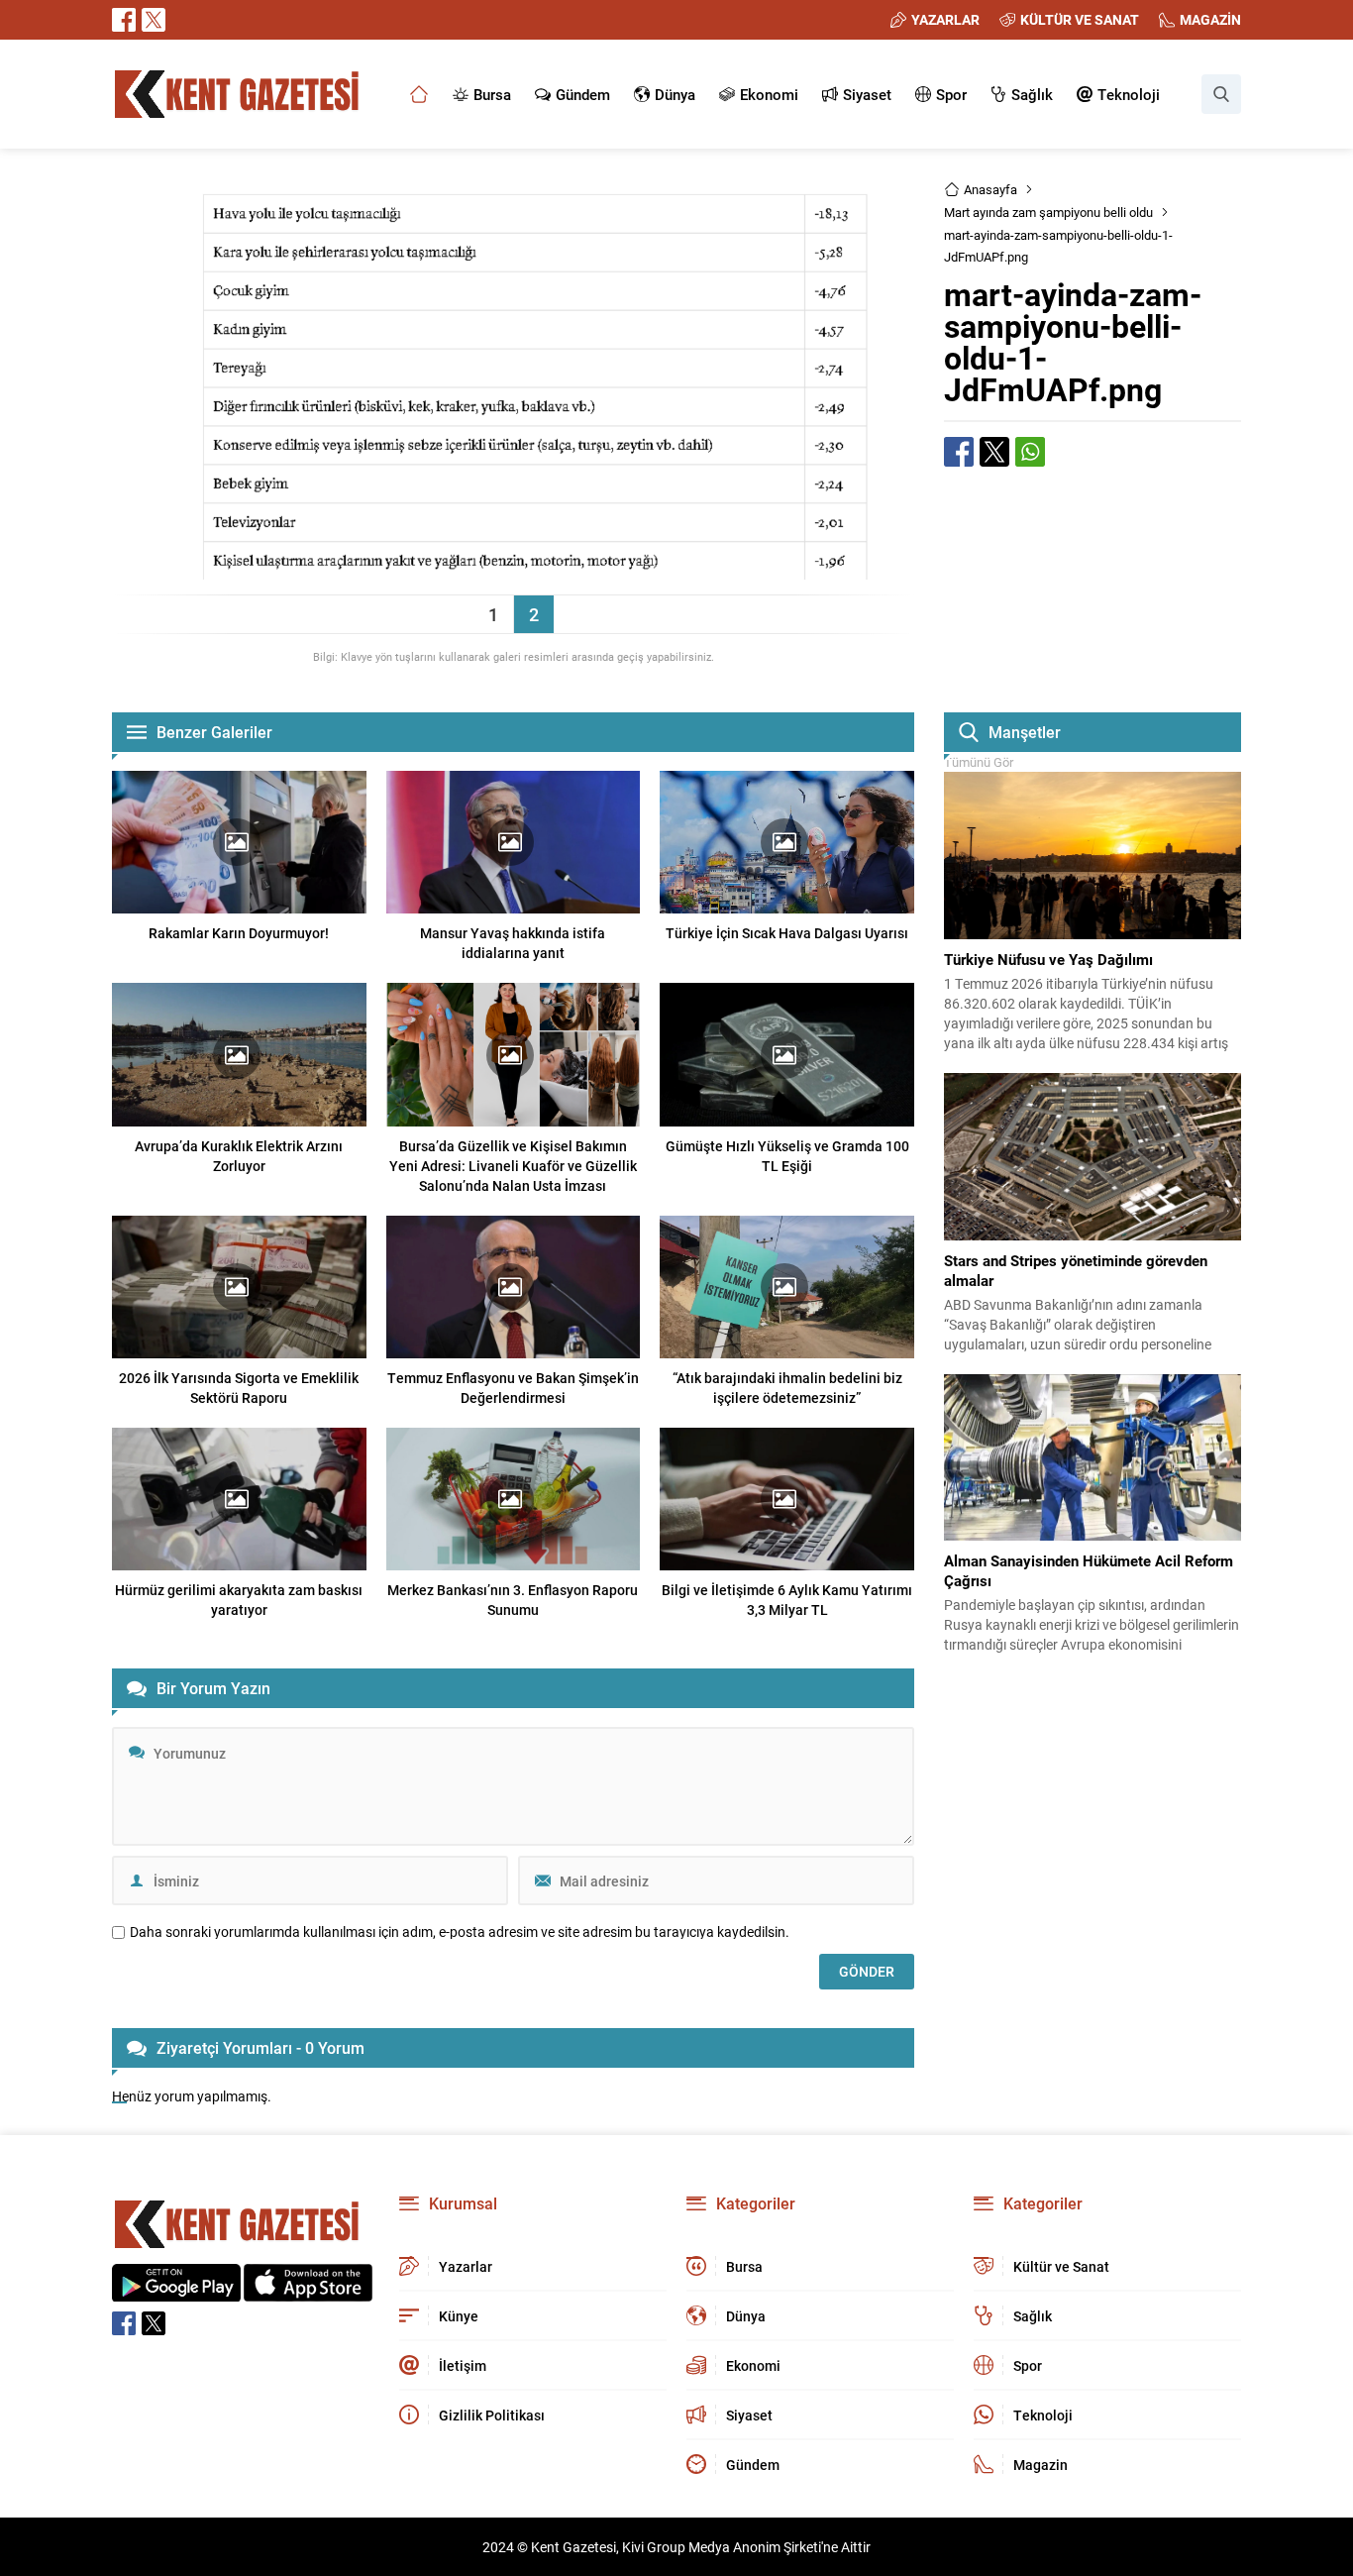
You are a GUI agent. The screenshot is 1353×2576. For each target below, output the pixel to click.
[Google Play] (176, 2291)
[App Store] (308, 2291)
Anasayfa (990, 189)
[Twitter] (154, 20)
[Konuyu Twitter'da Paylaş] (994, 452)
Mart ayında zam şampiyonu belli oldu (1048, 212)
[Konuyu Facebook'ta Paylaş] (959, 452)
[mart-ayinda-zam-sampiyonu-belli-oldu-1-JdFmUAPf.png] (513, 570)
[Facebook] (124, 20)
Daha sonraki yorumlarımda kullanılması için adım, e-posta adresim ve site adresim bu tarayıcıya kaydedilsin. (460, 1932)
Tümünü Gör (979, 762)
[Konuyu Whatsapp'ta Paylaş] (1030, 452)
